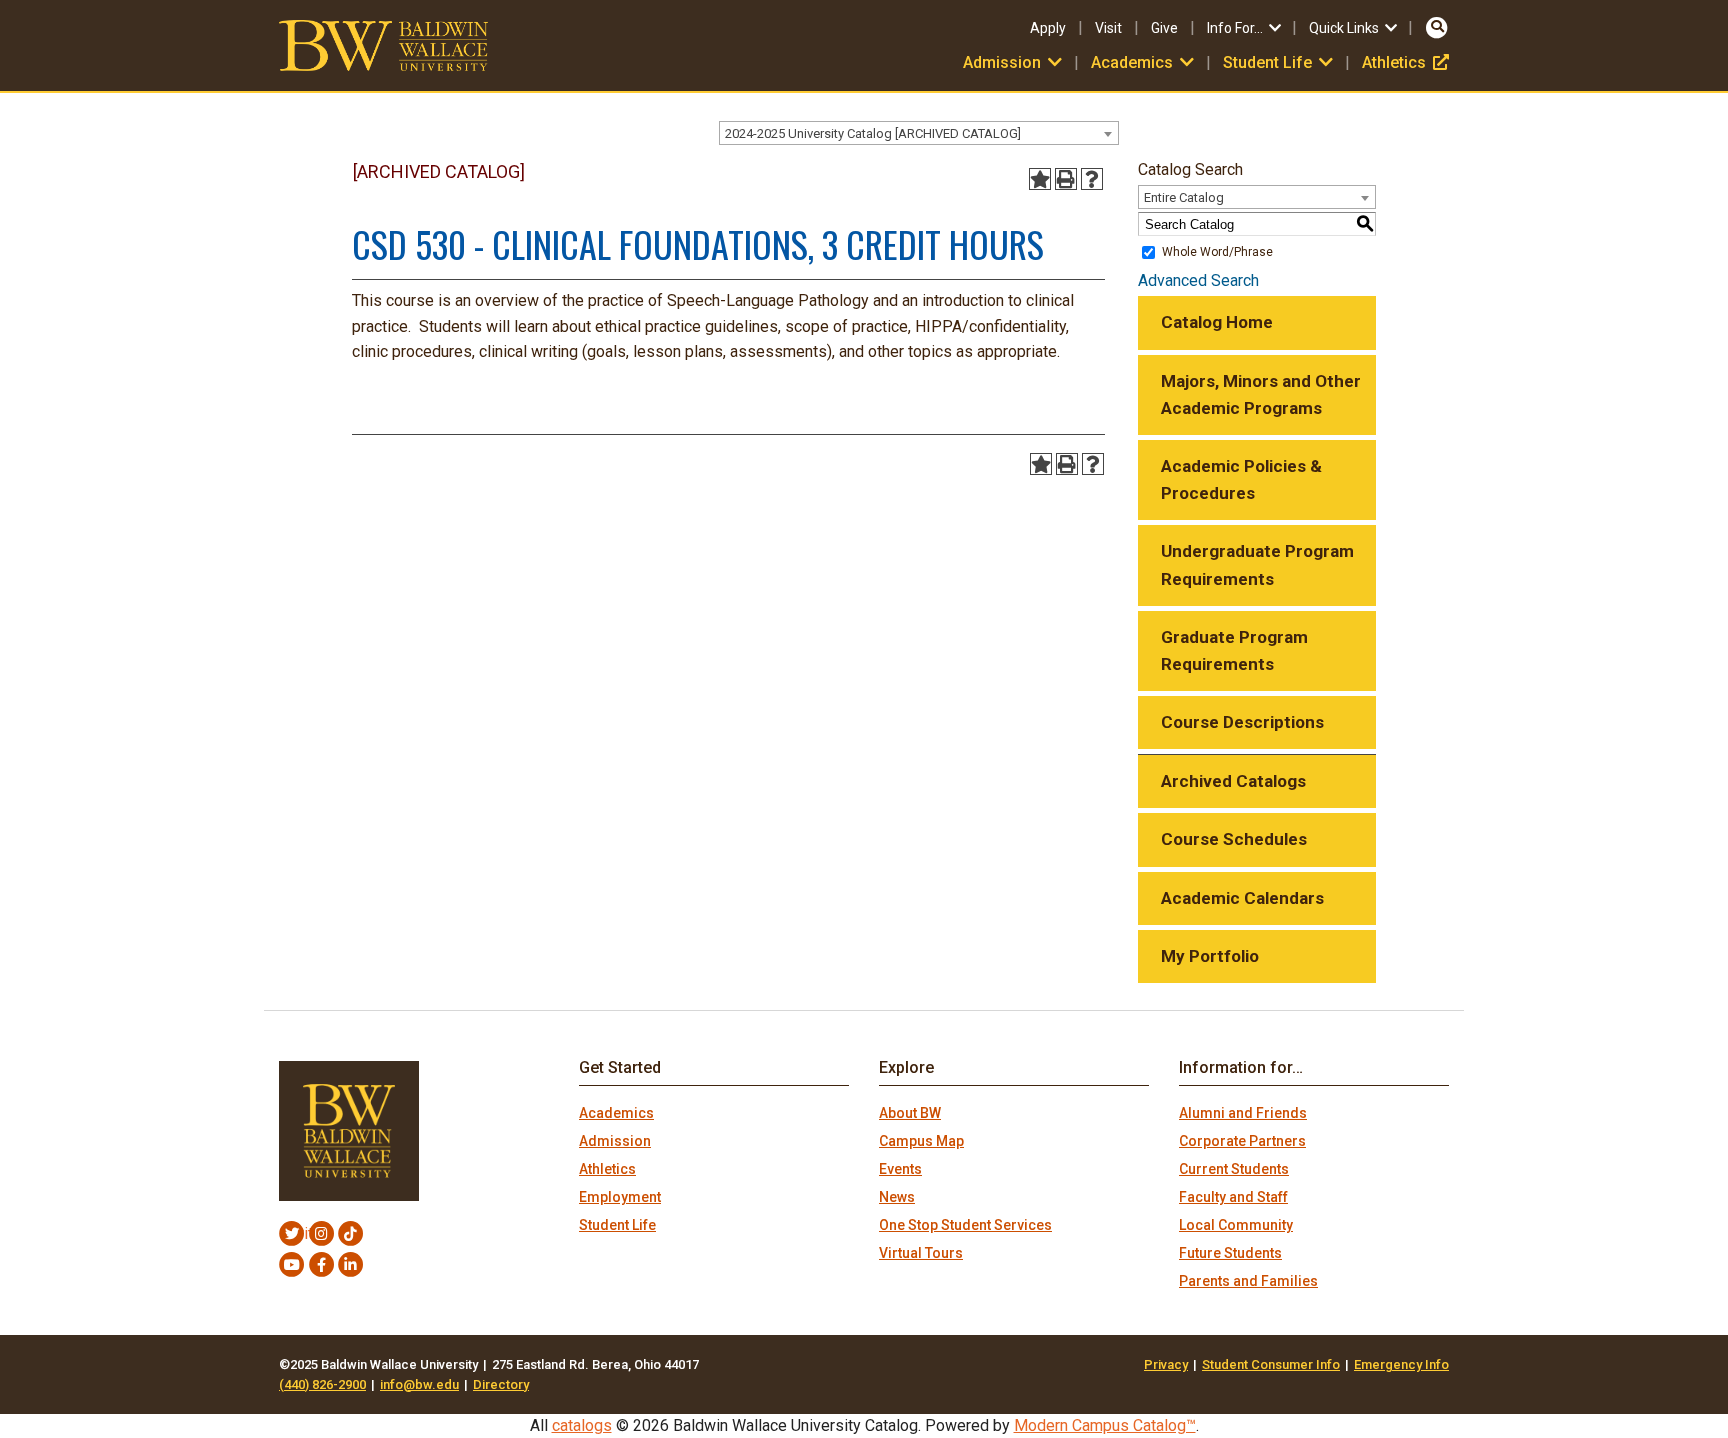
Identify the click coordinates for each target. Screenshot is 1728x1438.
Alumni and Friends (1243, 1113)
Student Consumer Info (1271, 1364)
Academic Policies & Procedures (1241, 479)
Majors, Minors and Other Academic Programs (1261, 394)
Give (1164, 28)
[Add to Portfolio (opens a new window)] (1040, 179)
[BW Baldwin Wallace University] (383, 44)
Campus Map (921, 1141)
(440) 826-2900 (322, 1384)
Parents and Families (1248, 1281)
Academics (616, 1113)
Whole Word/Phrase (1217, 252)
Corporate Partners (1242, 1141)
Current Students (1234, 1169)
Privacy (1166, 1364)
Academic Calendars (1242, 898)
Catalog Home (1217, 322)
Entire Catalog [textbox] (1184, 197)
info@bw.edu (419, 1384)
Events (900, 1169)
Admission (615, 1141)
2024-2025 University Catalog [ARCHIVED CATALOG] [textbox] (873, 133)
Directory (501, 1384)
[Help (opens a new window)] (1092, 179)
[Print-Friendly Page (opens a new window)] (1066, 179)
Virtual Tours (921, 1253)
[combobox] (919, 133)
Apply (1048, 28)
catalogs (582, 1425)
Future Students (1230, 1253)
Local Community (1236, 1225)
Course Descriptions (1242, 722)
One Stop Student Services (965, 1225)
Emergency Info (1401, 1364)
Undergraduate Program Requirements (1257, 564)
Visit (1108, 28)
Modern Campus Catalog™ (1105, 1425)
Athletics (1405, 62)
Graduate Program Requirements (1234, 650)
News (897, 1197)
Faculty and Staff (1233, 1197)
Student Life (617, 1225)
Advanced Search (1198, 280)
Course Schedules (1234, 839)
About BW (910, 1113)
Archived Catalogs (1233, 781)
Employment (620, 1197)
